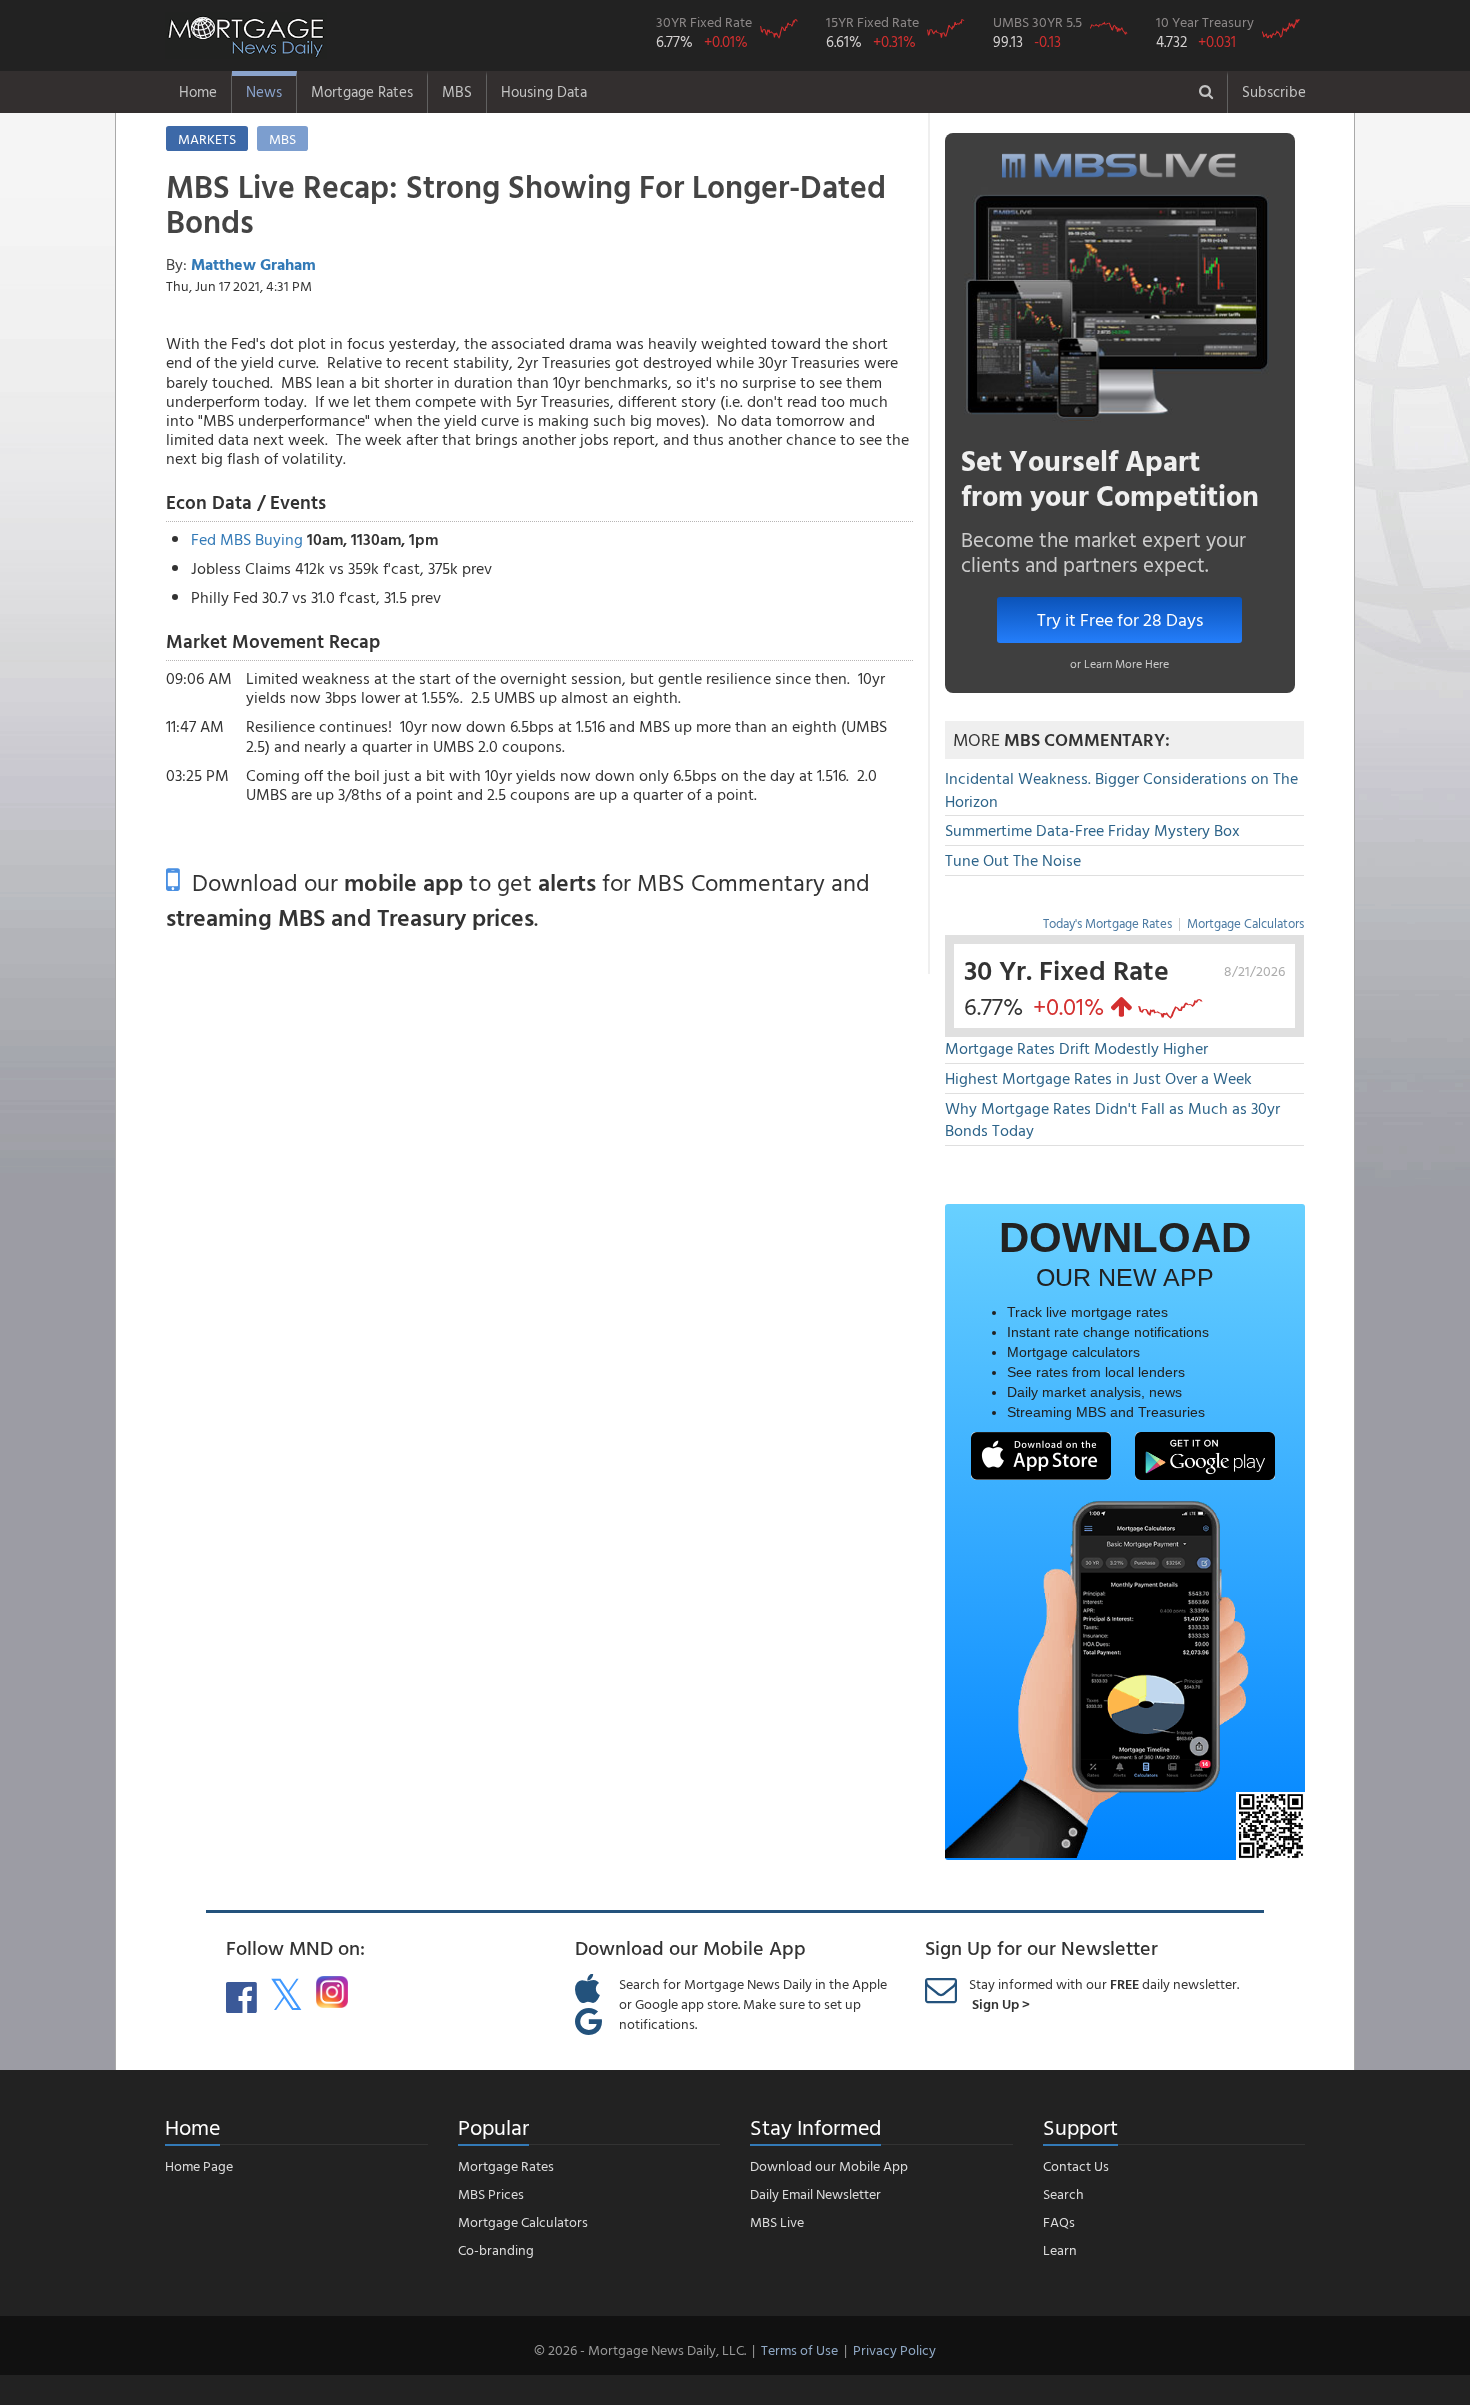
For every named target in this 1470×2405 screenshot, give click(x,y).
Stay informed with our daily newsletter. (1104, 1993)
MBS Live (777, 2221)
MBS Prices (491, 2193)
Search (1063, 2193)
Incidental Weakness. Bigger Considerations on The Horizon (1121, 789)
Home (198, 91)
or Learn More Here (1119, 663)
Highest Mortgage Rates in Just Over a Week (1098, 1078)
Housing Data (544, 91)
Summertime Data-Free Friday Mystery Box (1092, 830)
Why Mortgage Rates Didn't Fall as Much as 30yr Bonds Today (1112, 1119)
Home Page (199, 2165)
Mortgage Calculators (1245, 923)
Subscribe (1274, 91)
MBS (457, 91)
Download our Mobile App (829, 2165)
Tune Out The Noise (1013, 860)
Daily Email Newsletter (815, 2193)
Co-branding (496, 2249)
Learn (1060, 2249)
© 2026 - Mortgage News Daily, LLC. (640, 2349)
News (264, 91)
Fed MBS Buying (247, 539)
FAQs (1059, 2221)
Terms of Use (799, 2349)
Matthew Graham (253, 264)
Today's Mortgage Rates (1107, 923)
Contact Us (1076, 2165)
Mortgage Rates (362, 91)
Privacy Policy (894, 2349)
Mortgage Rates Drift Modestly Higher (1076, 1048)
